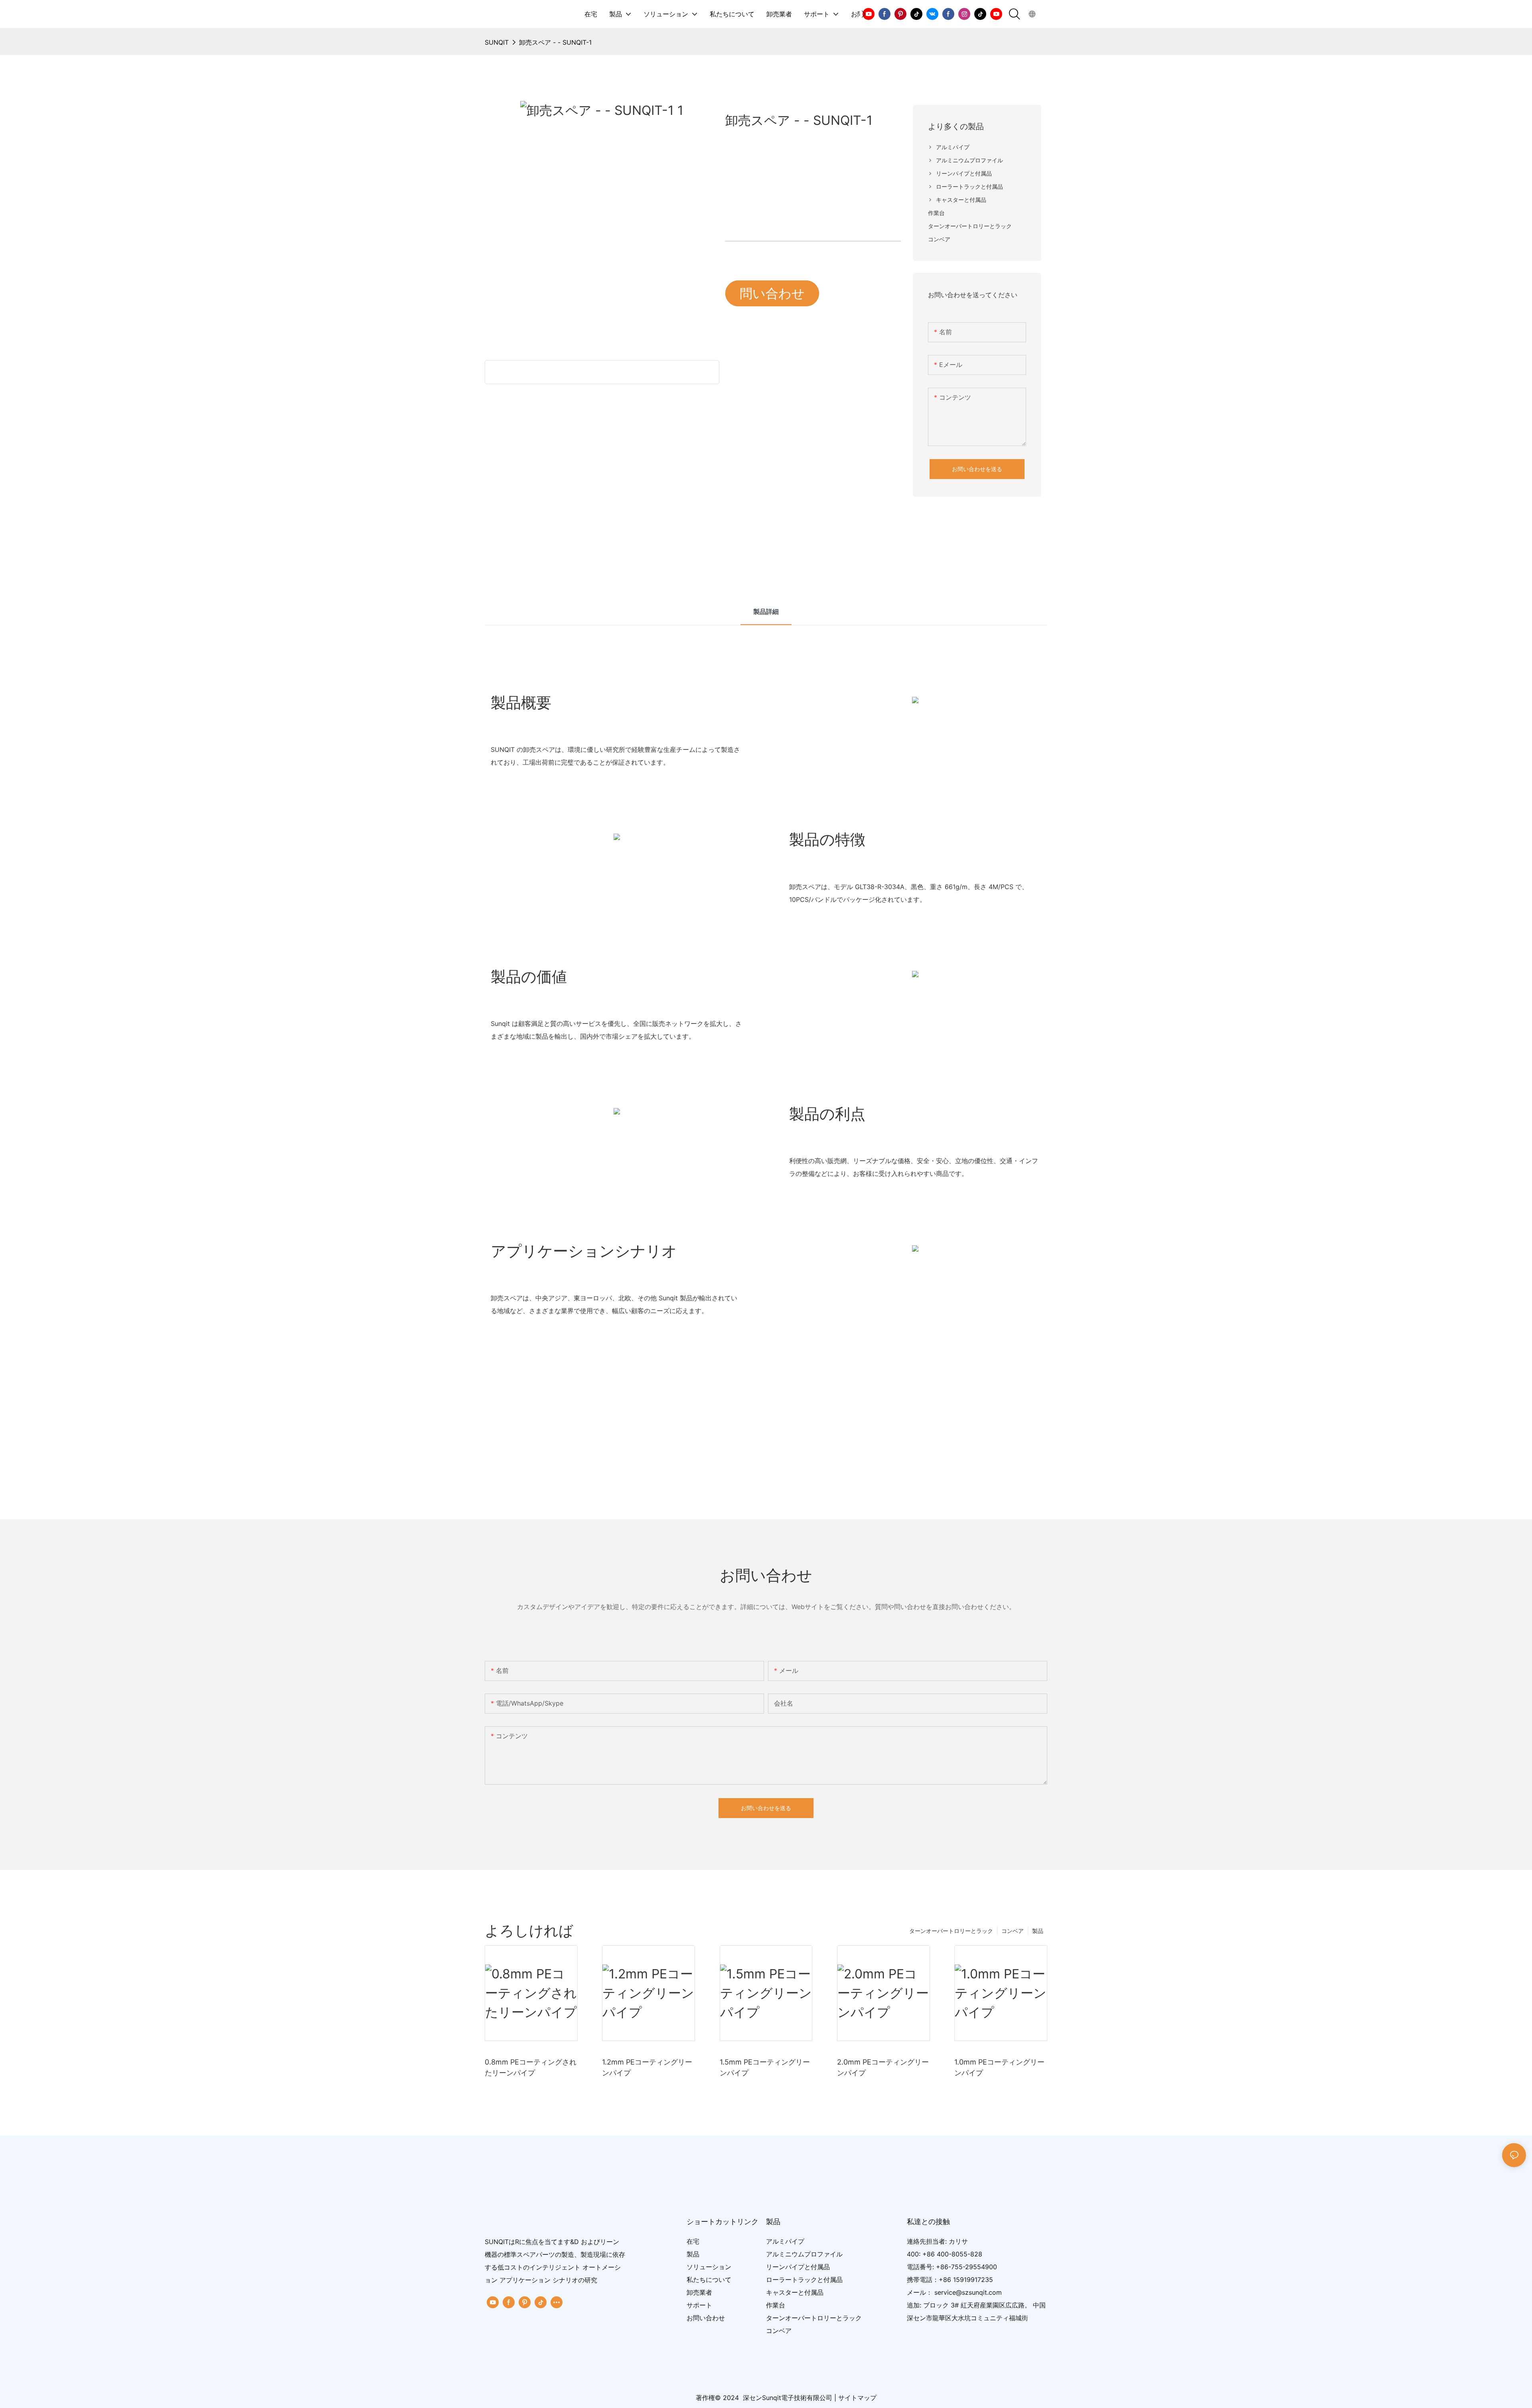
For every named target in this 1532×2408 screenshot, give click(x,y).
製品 (1038, 1931)
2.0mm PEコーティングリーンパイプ (883, 2067)
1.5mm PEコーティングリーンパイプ (765, 2067)
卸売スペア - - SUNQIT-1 (555, 42)
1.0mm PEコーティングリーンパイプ (999, 2067)
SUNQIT (497, 42)
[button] (864, 14)
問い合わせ (772, 293)
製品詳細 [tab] (766, 611)
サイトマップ (857, 2398)
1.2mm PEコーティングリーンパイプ (647, 2067)
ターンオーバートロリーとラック (951, 1931)
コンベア (1013, 1931)
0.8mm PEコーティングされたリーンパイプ (531, 2067)
